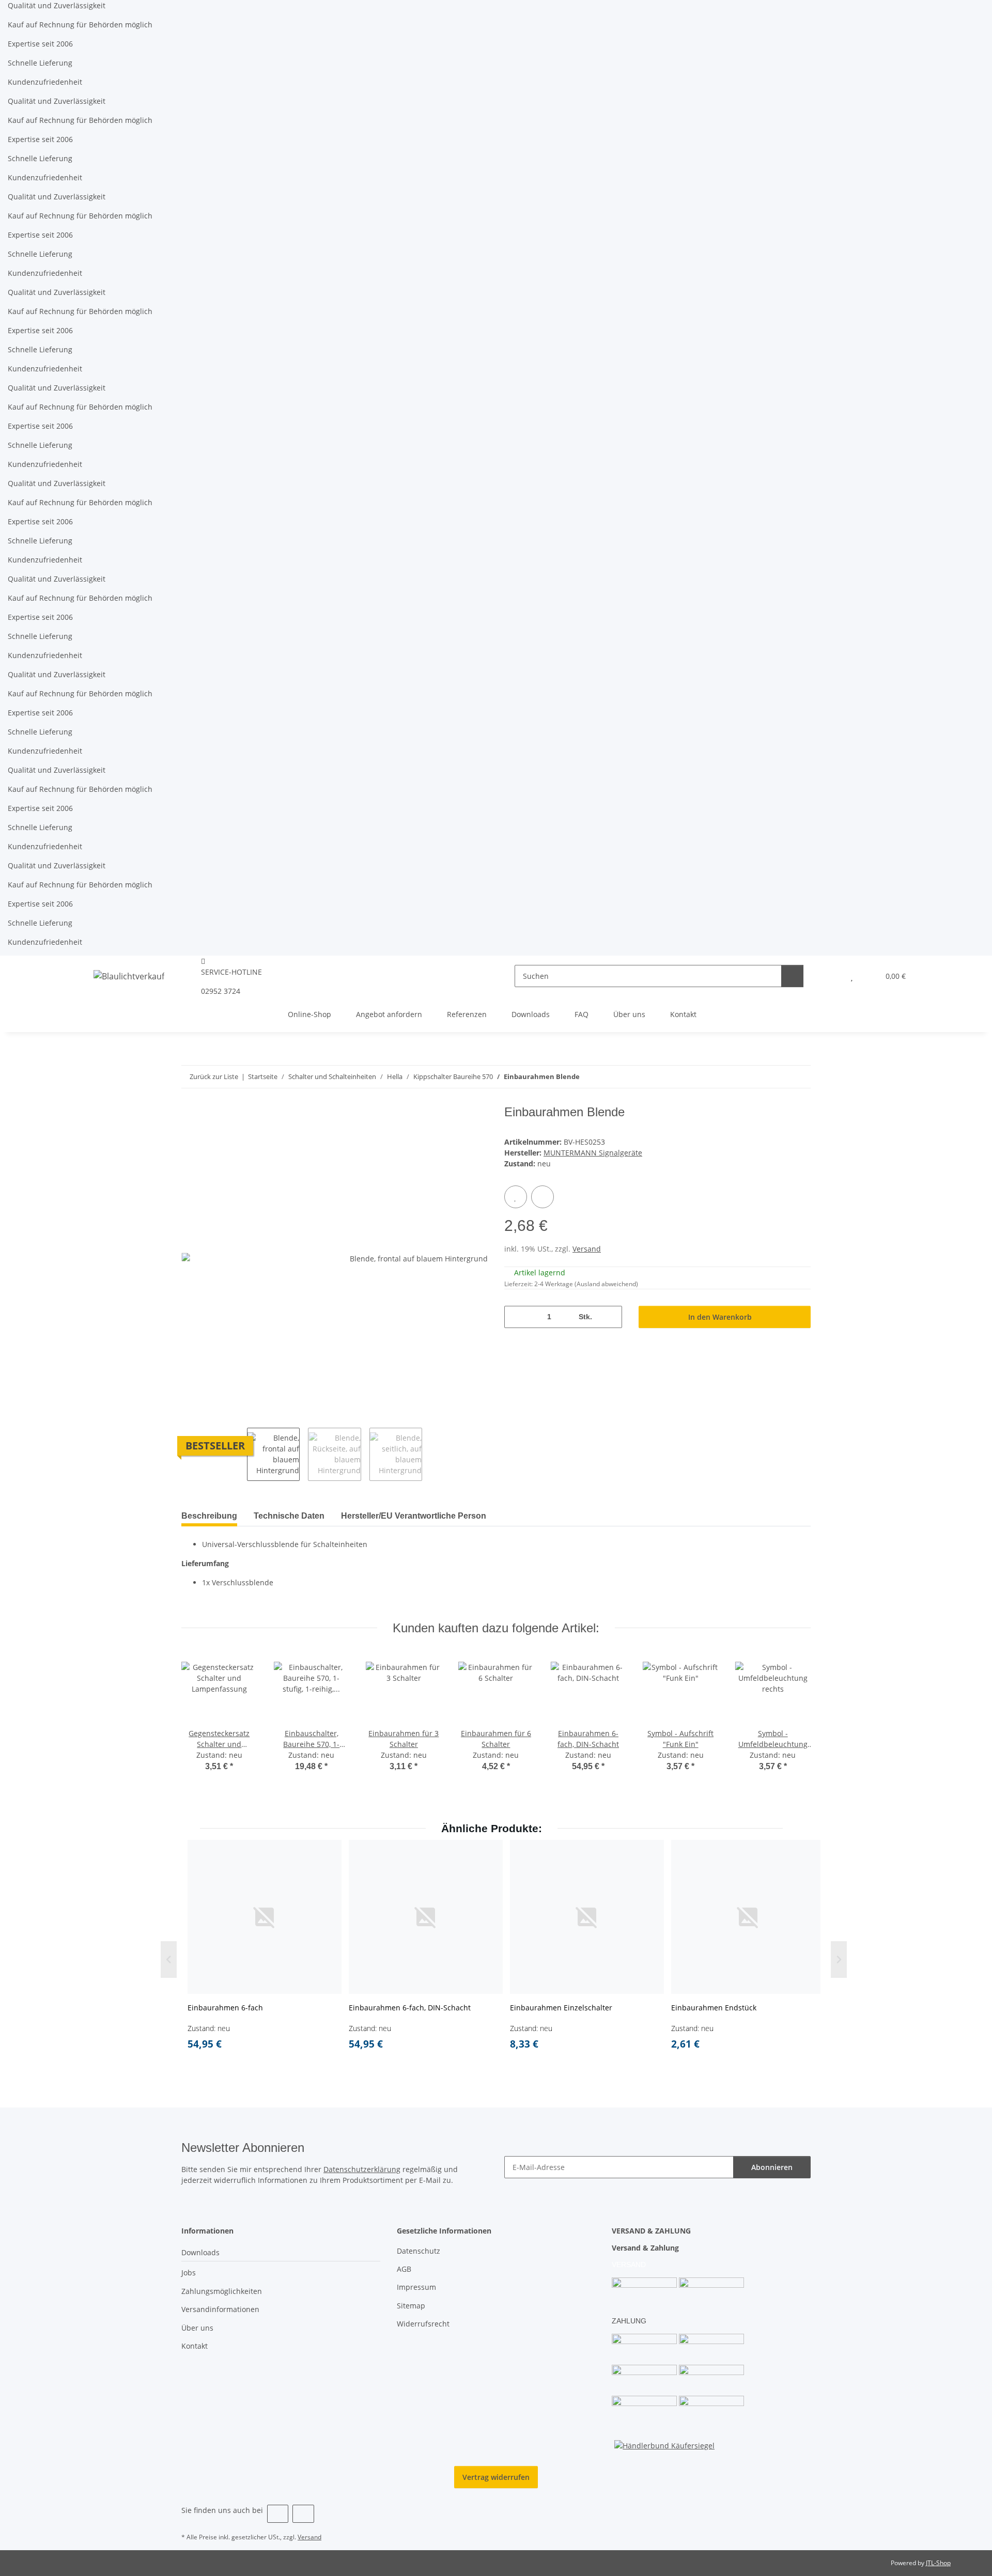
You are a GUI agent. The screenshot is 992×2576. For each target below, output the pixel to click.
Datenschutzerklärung (362, 2169)
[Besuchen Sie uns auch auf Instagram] (303, 2514)
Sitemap (411, 2306)
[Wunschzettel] (852, 976)
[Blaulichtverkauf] (129, 976)
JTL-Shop (938, 2563)
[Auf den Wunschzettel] (516, 1197)
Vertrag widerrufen (496, 2477)
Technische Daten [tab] (289, 1516)
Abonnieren (772, 2167)
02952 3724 (221, 991)
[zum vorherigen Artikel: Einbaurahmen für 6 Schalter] (777, 1077)
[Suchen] (792, 976)
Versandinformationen (220, 2309)
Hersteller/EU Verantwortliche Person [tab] (414, 1516)
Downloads (531, 1014)
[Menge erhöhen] (610, 1317)
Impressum (416, 2287)
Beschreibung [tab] (209, 1516)
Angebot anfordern (389, 1014)
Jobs (189, 2273)
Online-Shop (309, 1014)
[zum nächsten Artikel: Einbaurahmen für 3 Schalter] (800, 1077)
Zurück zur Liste (214, 1076)
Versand (587, 1249)
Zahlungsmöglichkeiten (222, 2291)
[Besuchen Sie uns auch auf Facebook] (278, 2514)
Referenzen (467, 1014)
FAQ (582, 1014)
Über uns (629, 1014)
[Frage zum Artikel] (542, 1197)
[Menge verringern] (516, 1317)
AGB (404, 2269)
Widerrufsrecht (423, 2324)
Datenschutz (419, 2251)
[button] (831, 976)
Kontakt (683, 1014)
